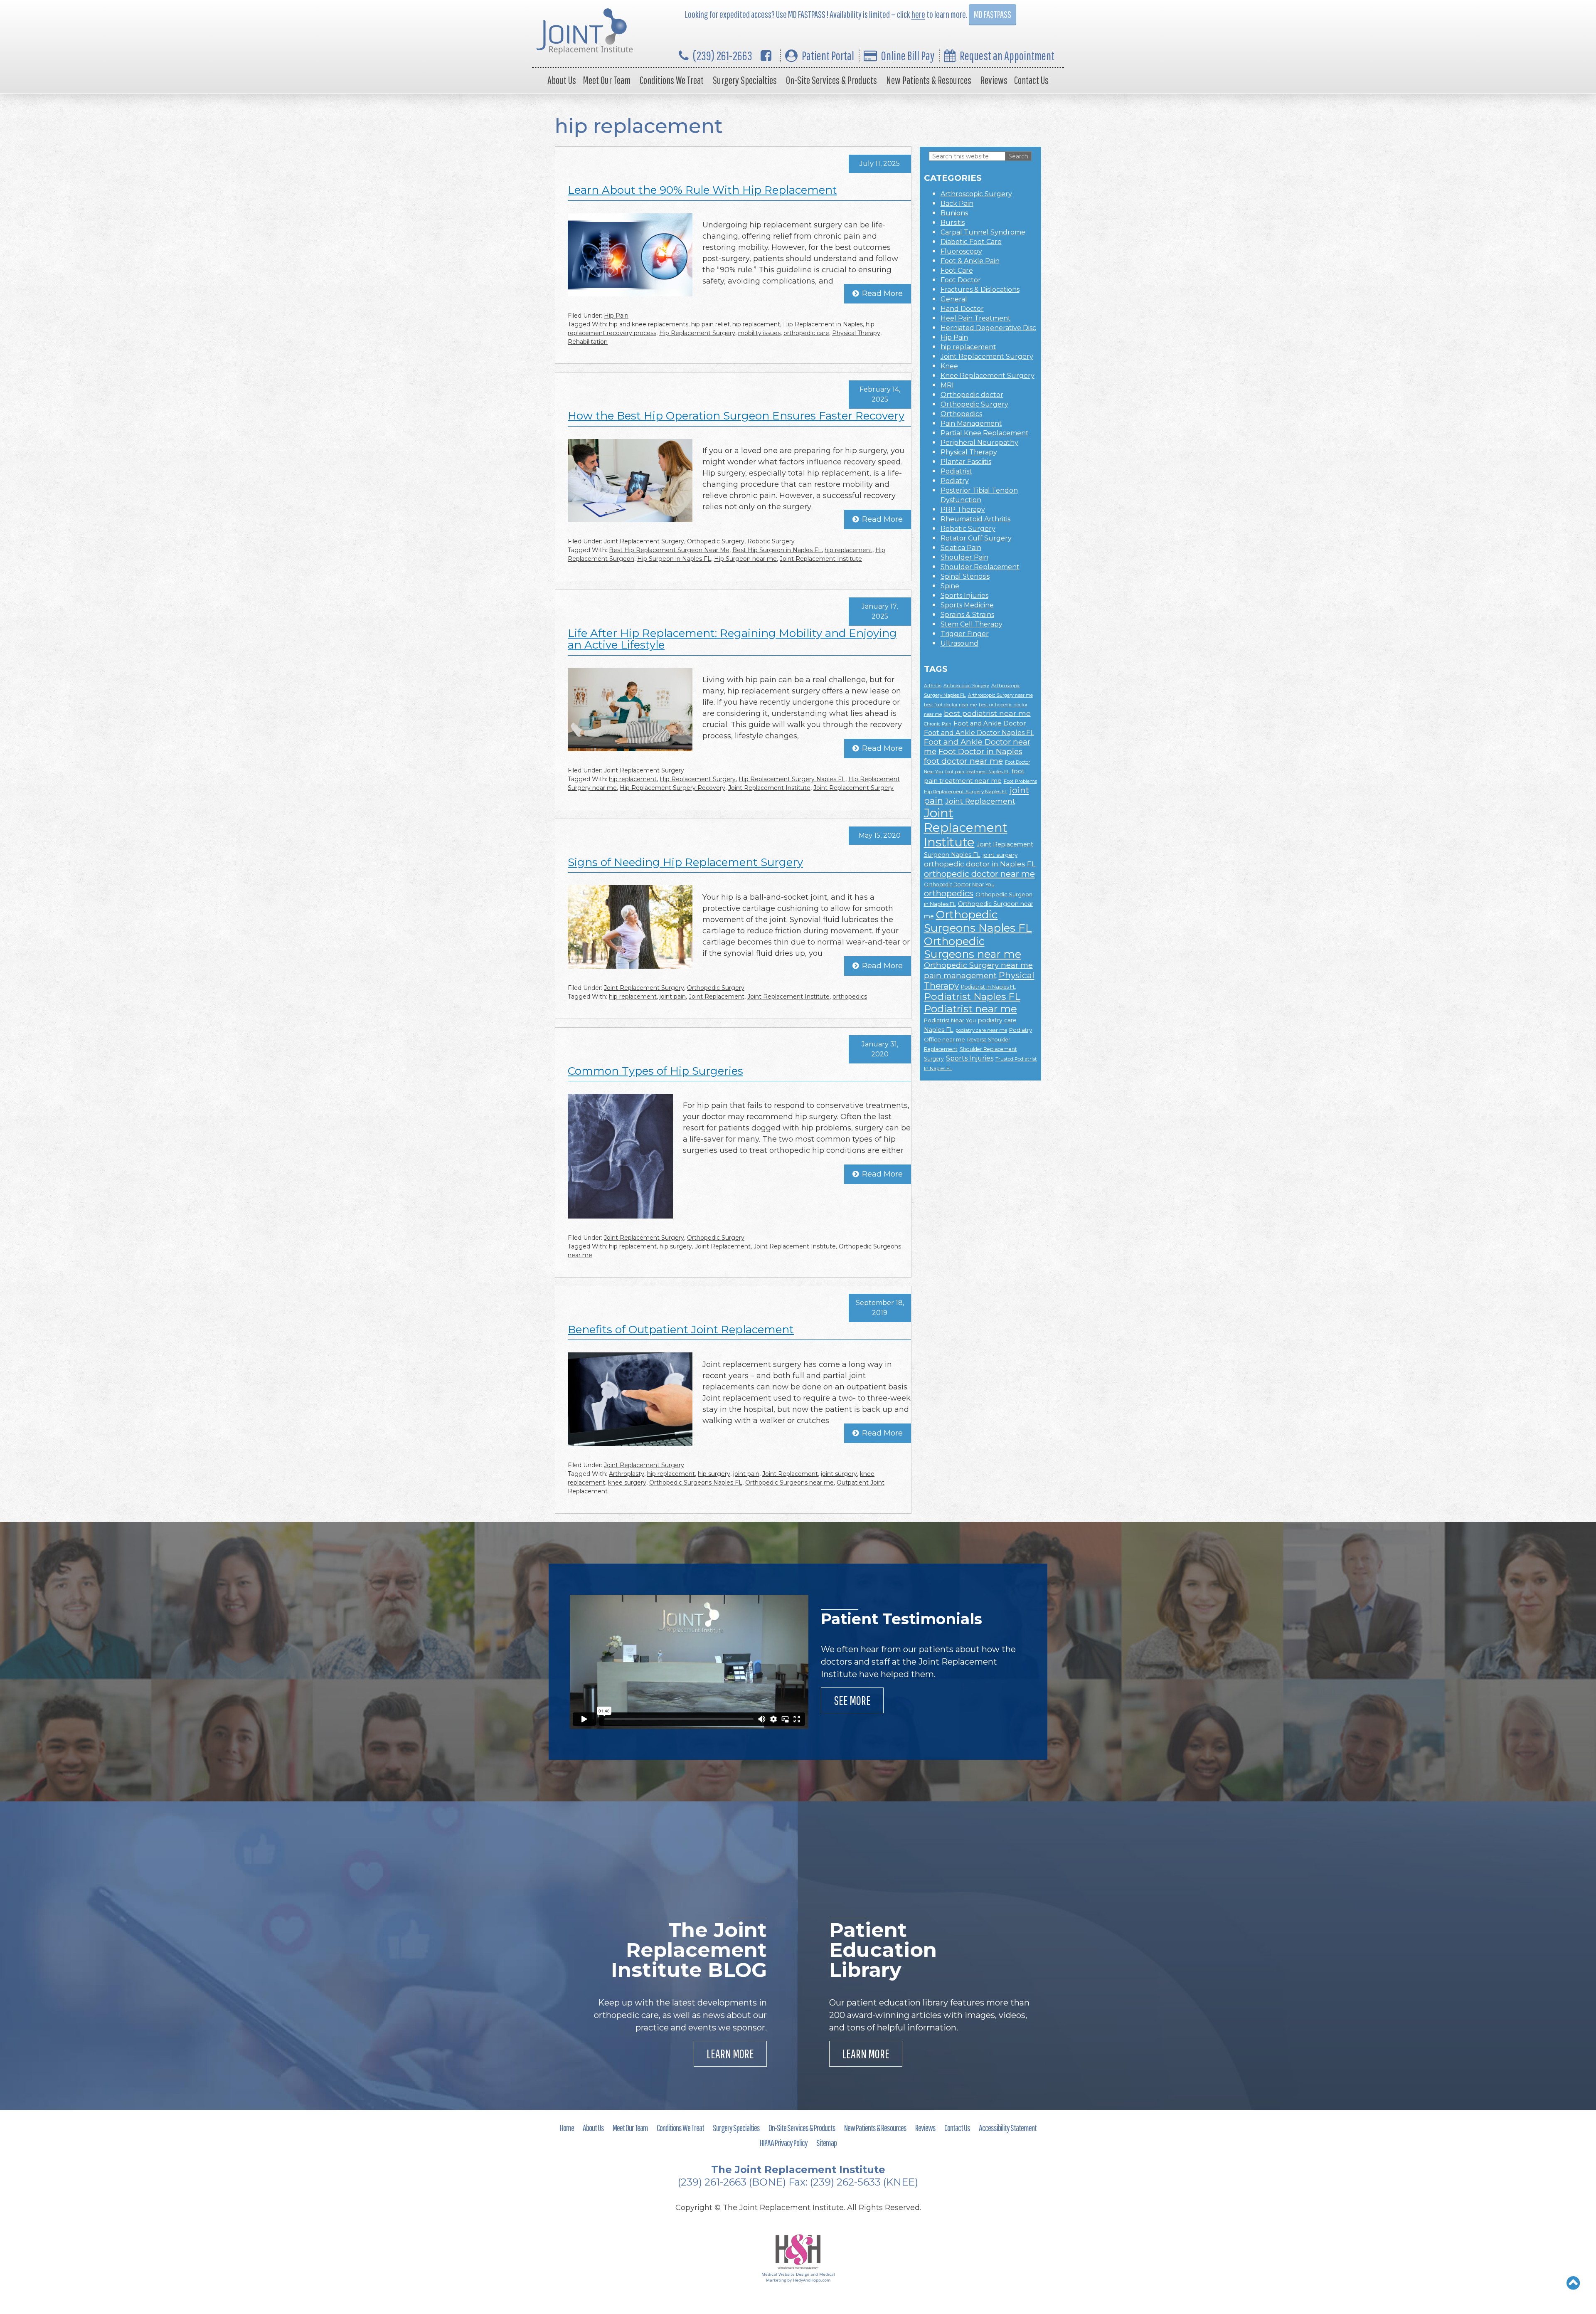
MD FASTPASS (993, 14)
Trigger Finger (965, 634)
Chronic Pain (938, 724)
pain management (960, 976)
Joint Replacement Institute (821, 559)
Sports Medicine (967, 605)
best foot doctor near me (950, 705)
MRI (947, 385)
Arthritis (933, 686)
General (954, 299)
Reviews (994, 80)
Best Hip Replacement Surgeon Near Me (669, 550)
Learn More (730, 2054)
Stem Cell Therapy (972, 624)
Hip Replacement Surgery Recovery (672, 788)
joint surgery (839, 1474)
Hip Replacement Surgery (697, 333)
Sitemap (826, 2143)
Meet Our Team (607, 80)
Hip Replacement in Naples (823, 324)
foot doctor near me (963, 761)
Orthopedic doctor (972, 395)
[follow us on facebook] (766, 56)
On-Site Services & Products (831, 80)
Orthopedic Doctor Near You (959, 884)
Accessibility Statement (1008, 2128)
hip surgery (676, 1246)
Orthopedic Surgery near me (978, 965)
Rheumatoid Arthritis (975, 519)
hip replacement (756, 324)
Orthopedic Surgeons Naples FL (696, 1483)
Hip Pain (616, 316)
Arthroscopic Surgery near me (1000, 695)
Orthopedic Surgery (716, 541)
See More (852, 1700)
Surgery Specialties (745, 80)
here (918, 14)
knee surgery (627, 1483)
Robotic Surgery (771, 541)
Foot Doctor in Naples (980, 751)
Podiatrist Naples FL (972, 997)
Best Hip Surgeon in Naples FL (777, 550)
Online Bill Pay (908, 56)
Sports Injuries (964, 596)
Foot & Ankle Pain (970, 261)
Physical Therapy (856, 333)
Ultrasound (959, 643)
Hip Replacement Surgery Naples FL (792, 779)
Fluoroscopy (961, 251)
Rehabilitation (588, 342)
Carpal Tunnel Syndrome (983, 232)
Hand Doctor (962, 309)
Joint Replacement (717, 997)
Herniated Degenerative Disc (988, 328)
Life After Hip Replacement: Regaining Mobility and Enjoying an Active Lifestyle (732, 639)
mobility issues (759, 333)
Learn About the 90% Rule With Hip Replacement (702, 190)
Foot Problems (1020, 781)
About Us (562, 80)
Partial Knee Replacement (985, 433)
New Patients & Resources (929, 80)
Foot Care (957, 270)
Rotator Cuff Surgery (976, 538)
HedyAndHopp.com (812, 2280)
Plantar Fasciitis (966, 462)
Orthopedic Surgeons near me (789, 1483)
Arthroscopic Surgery (976, 194)
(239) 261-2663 (723, 56)
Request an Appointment (1007, 56)
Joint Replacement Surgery (644, 541)
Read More (882, 294)
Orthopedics (961, 414)
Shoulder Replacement (980, 567)
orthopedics (850, 997)
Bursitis (953, 223)
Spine (950, 586)
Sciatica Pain (961, 548)
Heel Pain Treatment (976, 318)
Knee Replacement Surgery (988, 376)
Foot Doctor (961, 280)
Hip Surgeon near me (745, 559)
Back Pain (957, 204)
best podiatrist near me (987, 713)
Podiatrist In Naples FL (988, 987)
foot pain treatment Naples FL (977, 772)
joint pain (673, 997)
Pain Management (971, 423)
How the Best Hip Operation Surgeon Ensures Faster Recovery (736, 416)
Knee (949, 366)
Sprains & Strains (967, 615)
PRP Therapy (963, 509)
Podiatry (955, 481)
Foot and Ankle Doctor (990, 723)
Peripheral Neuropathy (979, 443)
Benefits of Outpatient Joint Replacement (681, 1330)
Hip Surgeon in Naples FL (674, 559)
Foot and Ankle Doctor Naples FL (979, 733)
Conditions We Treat (672, 80)
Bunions (954, 213)
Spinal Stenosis (965, 576)
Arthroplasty (627, 1474)
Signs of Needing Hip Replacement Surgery (685, 862)
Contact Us (1031, 80)
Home (567, 2128)
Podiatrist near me (970, 1009)
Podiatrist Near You (950, 1020)
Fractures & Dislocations (980, 290)
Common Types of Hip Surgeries (655, 1071)
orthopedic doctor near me (979, 874)
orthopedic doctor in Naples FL (980, 864)
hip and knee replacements (649, 324)
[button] (1573, 2283)
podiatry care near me (981, 1030)
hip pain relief (710, 324)
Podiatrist (956, 471)
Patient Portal (828, 56)
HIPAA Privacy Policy (784, 2143)
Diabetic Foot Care (971, 242)
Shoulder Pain (964, 557)
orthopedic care (806, 333)
